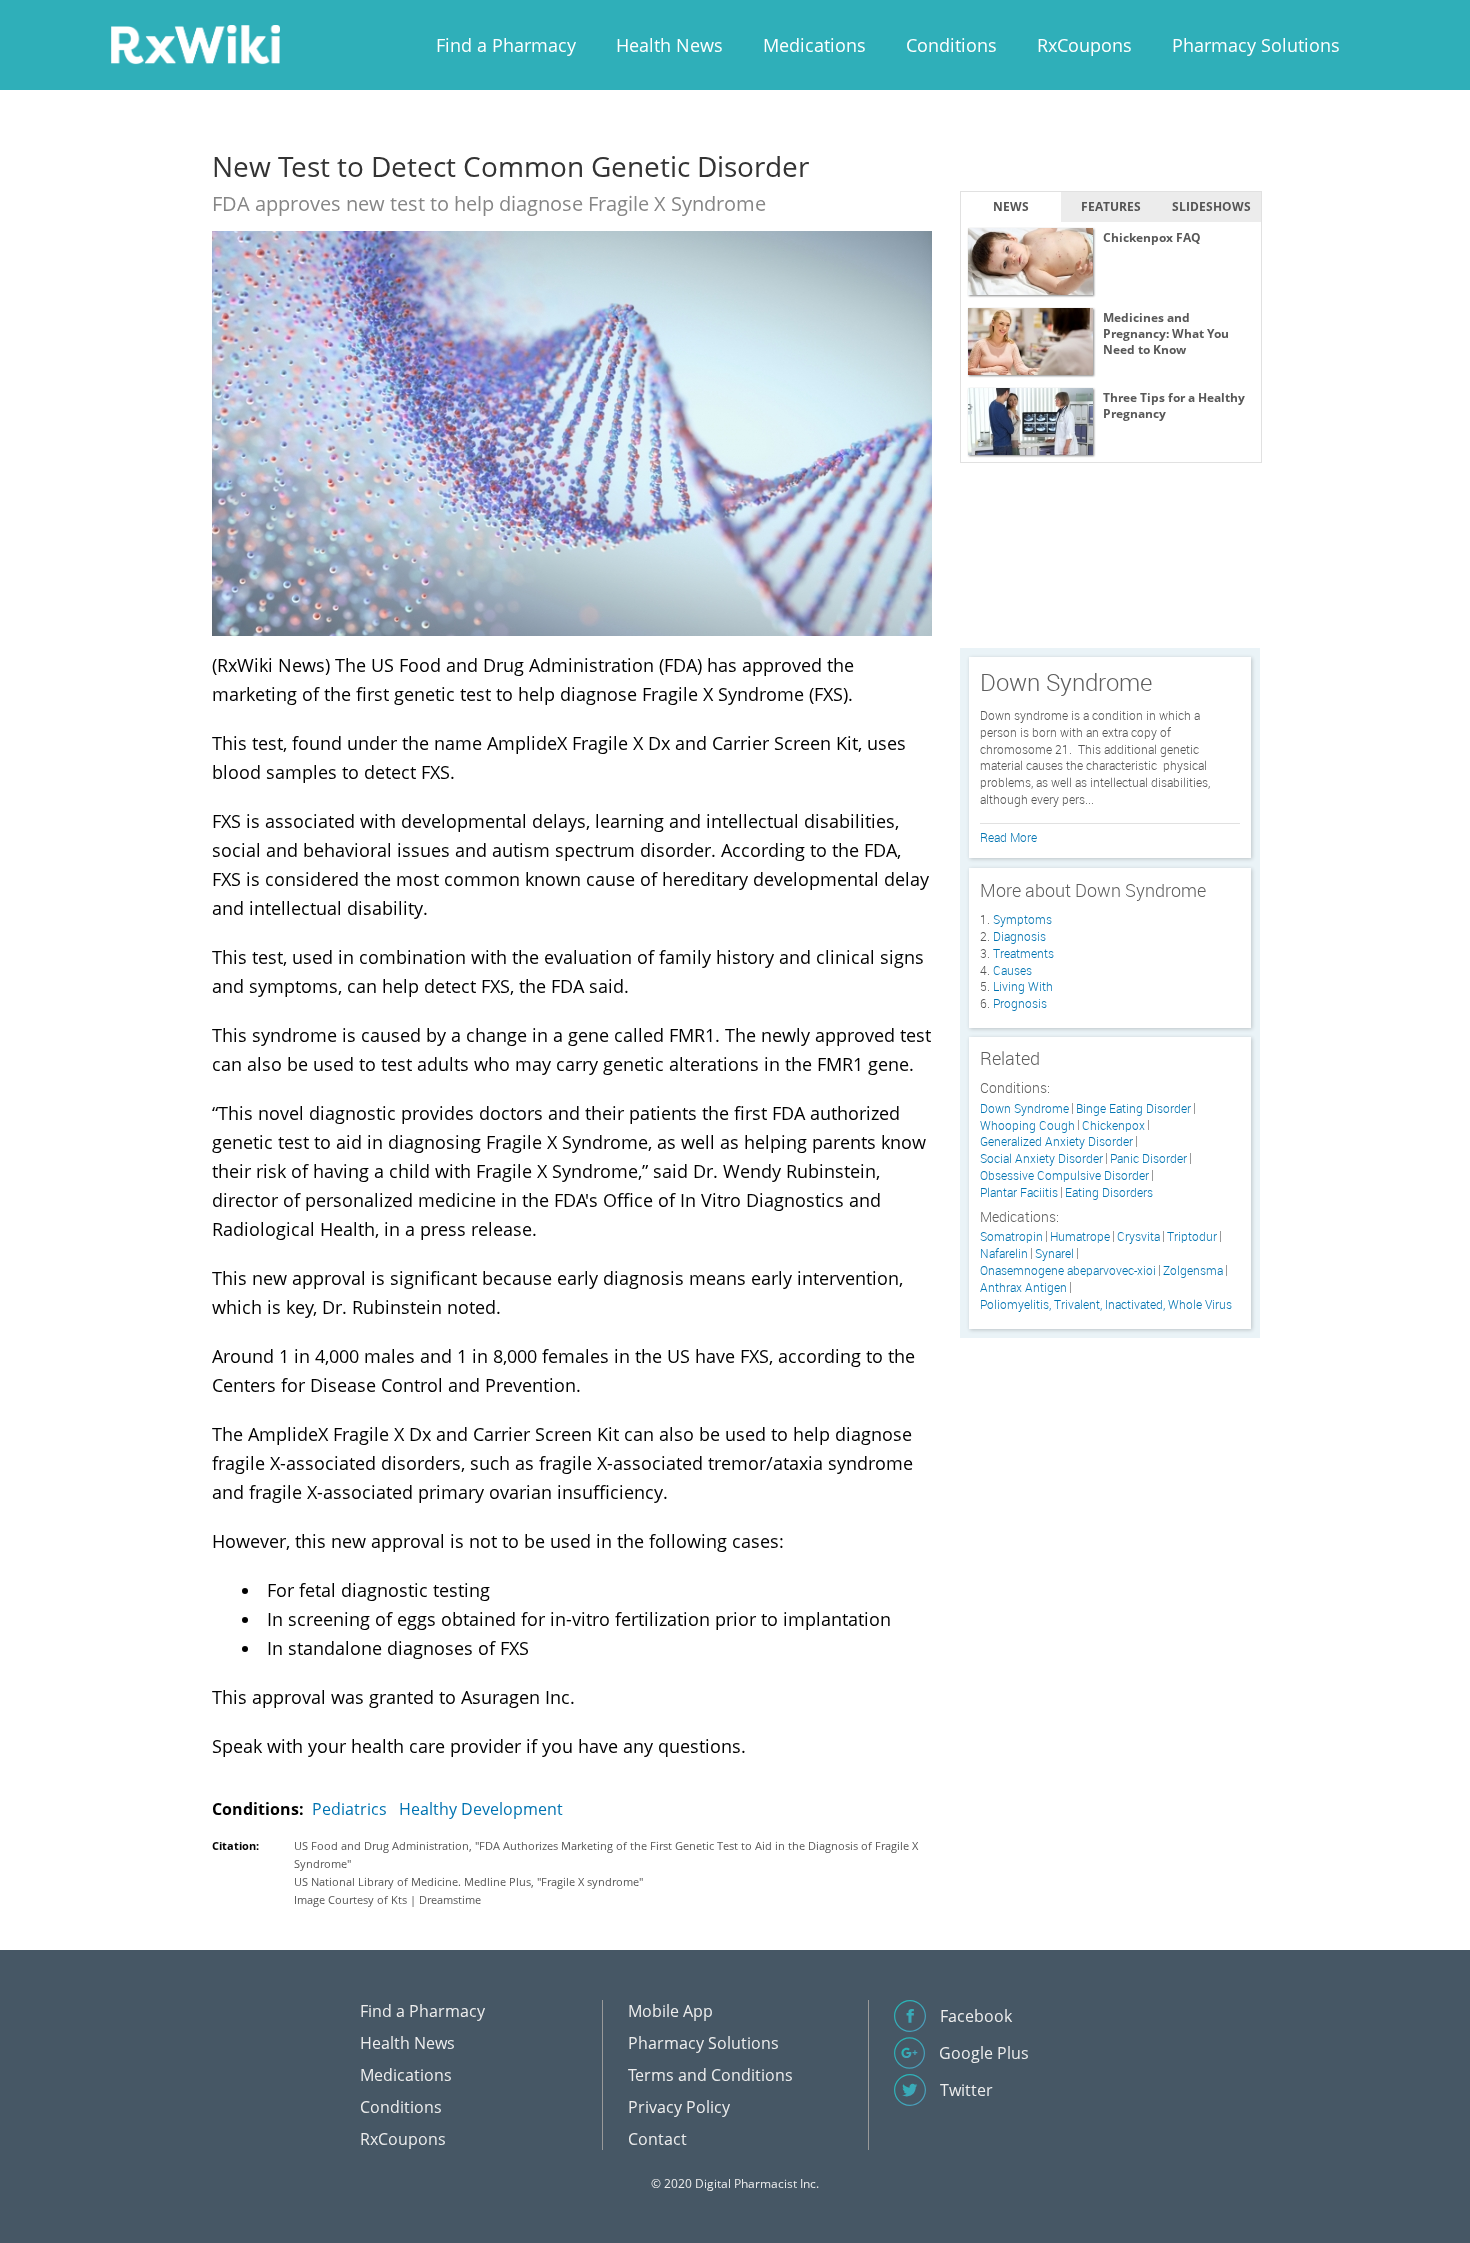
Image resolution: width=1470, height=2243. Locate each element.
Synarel (1054, 1253)
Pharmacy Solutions (1256, 45)
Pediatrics (349, 1809)
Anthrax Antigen (1023, 1287)
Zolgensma (1193, 1270)
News (1011, 206)
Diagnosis (1019, 936)
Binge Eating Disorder (1133, 1108)
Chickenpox (1113, 1125)
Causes (1012, 970)
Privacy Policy (679, 2107)
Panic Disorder (1148, 1158)
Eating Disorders (1109, 1192)
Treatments (1023, 953)
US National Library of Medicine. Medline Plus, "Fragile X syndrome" (468, 1881)
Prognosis (1020, 1003)
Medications (814, 45)
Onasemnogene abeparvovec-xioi (1068, 1270)
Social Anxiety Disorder (1041, 1158)
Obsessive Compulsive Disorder (1064, 1175)
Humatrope (1080, 1236)
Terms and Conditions (710, 2075)
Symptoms (1022, 919)
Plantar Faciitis (1019, 1192)
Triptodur (1192, 1236)
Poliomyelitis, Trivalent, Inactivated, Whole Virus (1106, 1304)
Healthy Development (481, 1809)
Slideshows (1211, 206)
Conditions (951, 45)
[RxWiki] (195, 43)
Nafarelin (1004, 1253)
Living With (1023, 986)
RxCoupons (1084, 45)
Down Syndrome (1024, 1108)
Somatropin (1011, 1236)
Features (1111, 206)
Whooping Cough (1027, 1125)
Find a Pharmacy (506, 45)
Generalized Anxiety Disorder (1056, 1141)
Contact (657, 2139)
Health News (669, 45)
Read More (1008, 837)
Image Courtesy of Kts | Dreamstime (387, 1899)
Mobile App (670, 2011)
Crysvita (1138, 1236)
